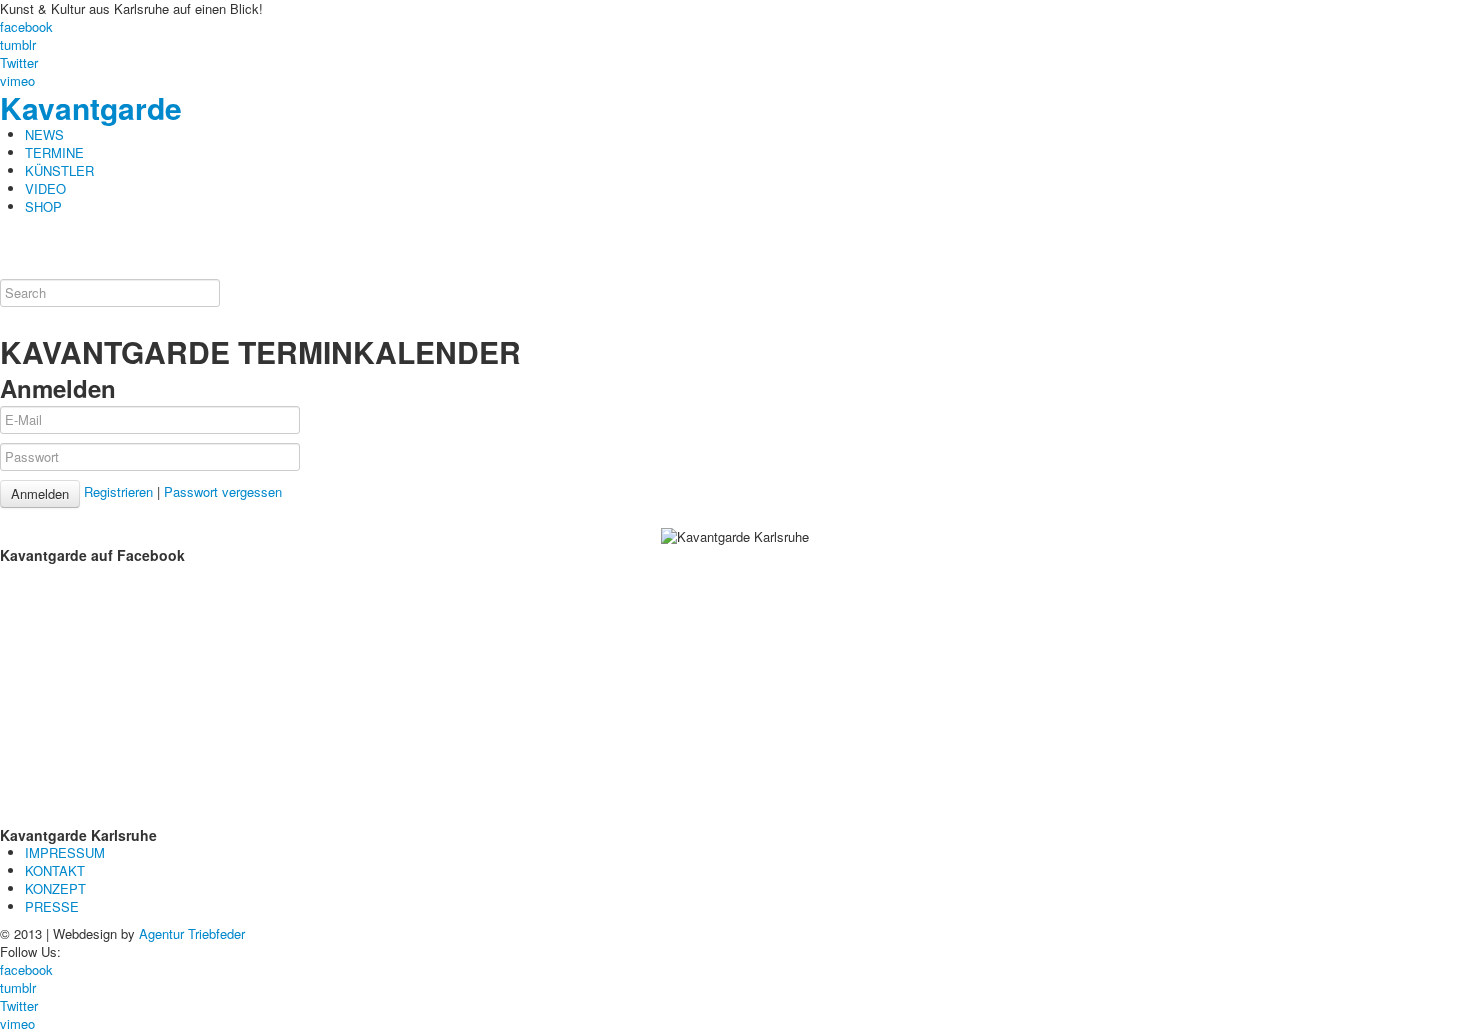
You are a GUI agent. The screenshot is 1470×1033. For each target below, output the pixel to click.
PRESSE (52, 906)
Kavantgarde (91, 107)
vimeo (17, 80)
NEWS (44, 134)
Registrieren (118, 491)
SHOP (43, 206)
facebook (26, 26)
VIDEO (45, 188)
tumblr (18, 44)
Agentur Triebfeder (192, 933)
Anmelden (40, 493)
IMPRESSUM (65, 852)
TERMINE (54, 152)
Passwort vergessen (223, 491)
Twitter (19, 62)
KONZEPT (55, 888)
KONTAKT (55, 870)
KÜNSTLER (59, 170)
